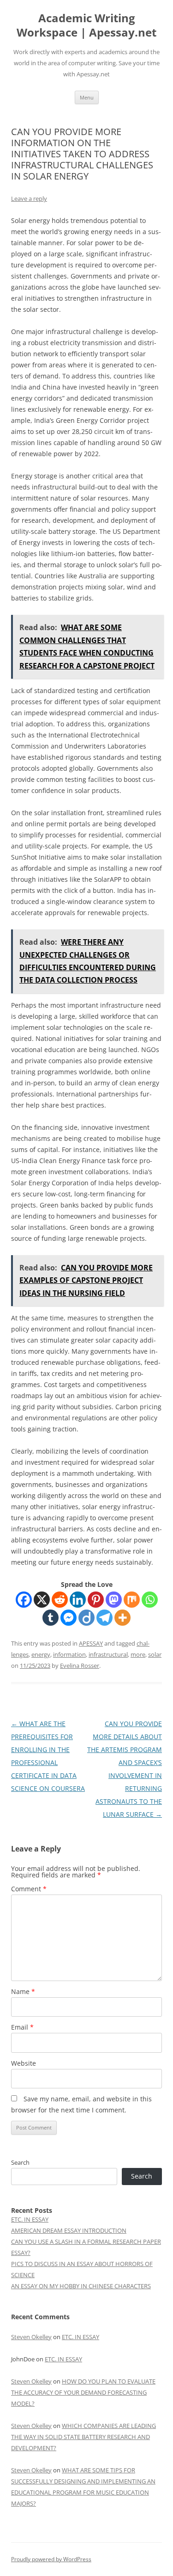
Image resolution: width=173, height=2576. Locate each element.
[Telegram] (104, 1618)
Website (24, 2063)
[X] (42, 1600)
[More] (122, 1618)
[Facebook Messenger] (69, 1618)
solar (155, 1654)
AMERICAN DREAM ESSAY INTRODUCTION (69, 2230)
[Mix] (132, 1600)
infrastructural (108, 1654)
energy (41, 1654)
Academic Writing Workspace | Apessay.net (86, 25)
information (69, 1654)
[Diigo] (86, 1618)
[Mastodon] (114, 1600)
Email (22, 2027)
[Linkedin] (78, 1600)
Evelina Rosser (80, 1666)
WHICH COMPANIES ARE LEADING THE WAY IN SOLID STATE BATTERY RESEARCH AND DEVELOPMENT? (84, 2437)
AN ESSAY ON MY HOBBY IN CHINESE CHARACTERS (81, 2286)
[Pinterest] (96, 1600)
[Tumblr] (51, 1618)
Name (23, 1991)
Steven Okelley (31, 2337)
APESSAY (91, 1643)
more (138, 1654)
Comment (29, 1889)
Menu (87, 97)
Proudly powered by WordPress (51, 2559)
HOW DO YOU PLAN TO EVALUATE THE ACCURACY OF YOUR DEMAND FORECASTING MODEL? (83, 2392)
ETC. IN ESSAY (30, 2219)
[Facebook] (24, 1600)
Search (20, 2162)
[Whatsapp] (150, 1600)
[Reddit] (60, 1600)
